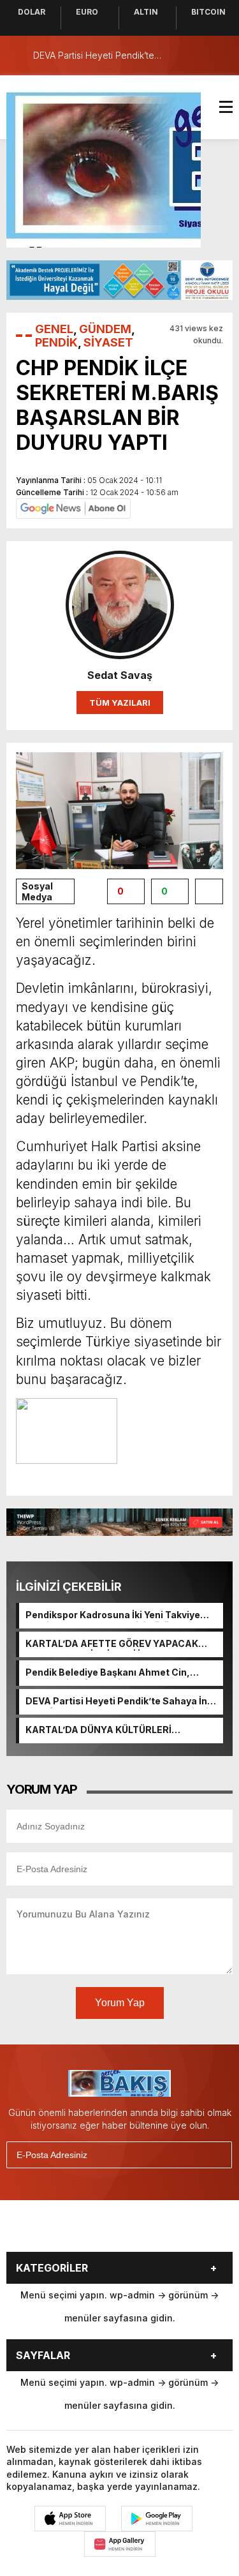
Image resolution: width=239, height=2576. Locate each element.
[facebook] (41, 2231)
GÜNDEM (105, 329)
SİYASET (108, 342)
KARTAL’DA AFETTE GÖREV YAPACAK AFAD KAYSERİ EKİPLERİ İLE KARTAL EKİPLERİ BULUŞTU (112, 1644)
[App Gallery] (120, 2544)
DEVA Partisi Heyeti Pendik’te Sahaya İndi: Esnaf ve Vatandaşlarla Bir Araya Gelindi (122, 1702)
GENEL (54, 329)
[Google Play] (157, 2519)
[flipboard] (169, 2231)
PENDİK (56, 342)
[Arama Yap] (194, 56)
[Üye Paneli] (220, 56)
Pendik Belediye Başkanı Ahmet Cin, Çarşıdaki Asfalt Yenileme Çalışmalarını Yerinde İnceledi (116, 1673)
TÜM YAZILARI (120, 703)
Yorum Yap (120, 2003)
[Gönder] (217, 2155)
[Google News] (73, 508)
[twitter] (73, 2231)
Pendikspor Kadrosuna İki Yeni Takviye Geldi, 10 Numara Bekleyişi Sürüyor (113, 1616)
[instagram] (105, 2231)
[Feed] (201, 2231)
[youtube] (137, 2231)
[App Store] (70, 2519)
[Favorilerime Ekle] (209, 891)
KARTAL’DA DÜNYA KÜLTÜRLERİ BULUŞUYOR (98, 1731)
